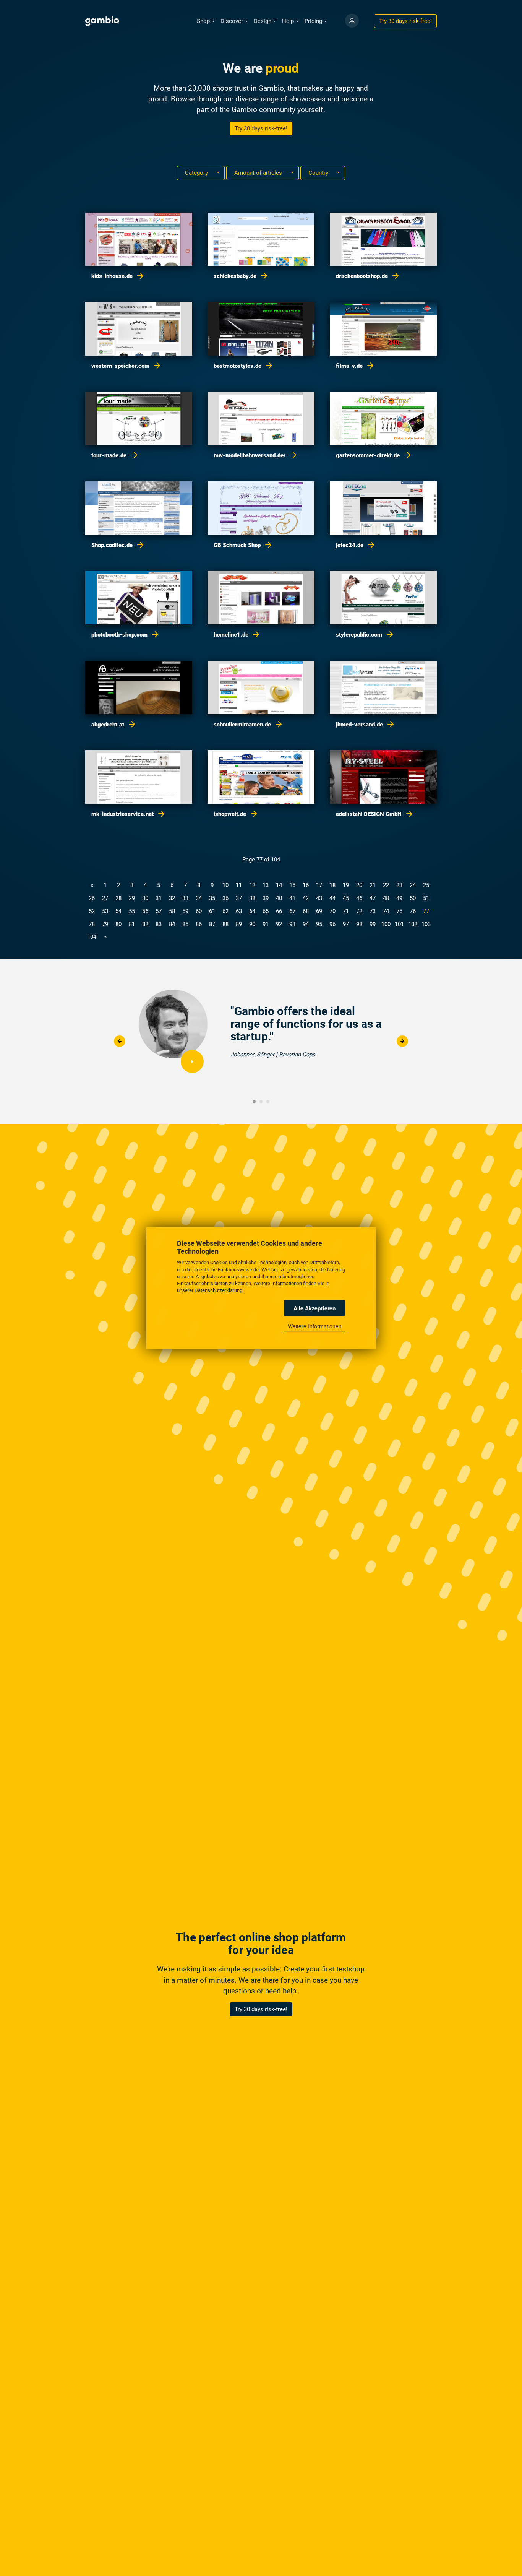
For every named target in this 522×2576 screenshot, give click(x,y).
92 (279, 924)
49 (399, 898)
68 (306, 911)
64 (252, 911)
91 (266, 924)
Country (319, 173)
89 (239, 924)
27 (105, 898)
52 (92, 911)
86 (199, 924)
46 (359, 898)
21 (373, 885)
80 (118, 924)
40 (279, 898)
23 (399, 885)
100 (386, 924)
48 (386, 898)
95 (319, 924)
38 (252, 898)
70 (332, 911)
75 (399, 911)
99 (373, 924)
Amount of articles (259, 173)
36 (225, 898)
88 (225, 924)
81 (132, 924)
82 (145, 924)
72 (359, 911)
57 (159, 911)
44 (332, 898)
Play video (192, 1061)
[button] (206, 21)
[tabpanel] (261, 1035)
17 (319, 885)
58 (172, 911)
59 (185, 911)
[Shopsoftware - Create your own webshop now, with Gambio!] (352, 21)
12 (252, 885)
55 (132, 911)
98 (359, 924)
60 (199, 911)
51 (426, 898)
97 (346, 924)
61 (212, 911)
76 (413, 911)
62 (225, 911)
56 (145, 911)
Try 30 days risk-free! (261, 128)
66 (279, 911)
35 (212, 898)
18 (332, 885)
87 (212, 924)
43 (319, 898)
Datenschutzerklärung (218, 1290)
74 (386, 911)
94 (306, 924)
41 (292, 898)
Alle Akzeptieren (315, 1308)
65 (266, 911)
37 (239, 898)
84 (172, 924)
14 (279, 885)
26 (92, 898)
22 (386, 885)
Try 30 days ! (405, 21)
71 (346, 911)
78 (92, 924)
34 (199, 898)
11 (239, 885)
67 (292, 911)
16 (306, 885)
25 (426, 885)
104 (92, 937)
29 (132, 898)
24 (413, 885)
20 (359, 885)
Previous (119, 1041)
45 (346, 898)
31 (159, 898)
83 (159, 924)
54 (118, 911)
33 (185, 898)
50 (413, 898)
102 (413, 924)
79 (105, 924)
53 (105, 911)
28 (118, 898)
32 (172, 898)
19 (346, 885)
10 (225, 885)
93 (292, 924)
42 (306, 898)
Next (402, 1041)
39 (266, 898)
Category (197, 173)
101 (399, 924)
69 (319, 911)
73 (373, 911)
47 (373, 898)
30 (145, 898)
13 (266, 885)
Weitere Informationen (315, 1326)
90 (252, 924)
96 (332, 924)
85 (185, 924)
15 (292, 885)
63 (239, 911)
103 (426, 924)
